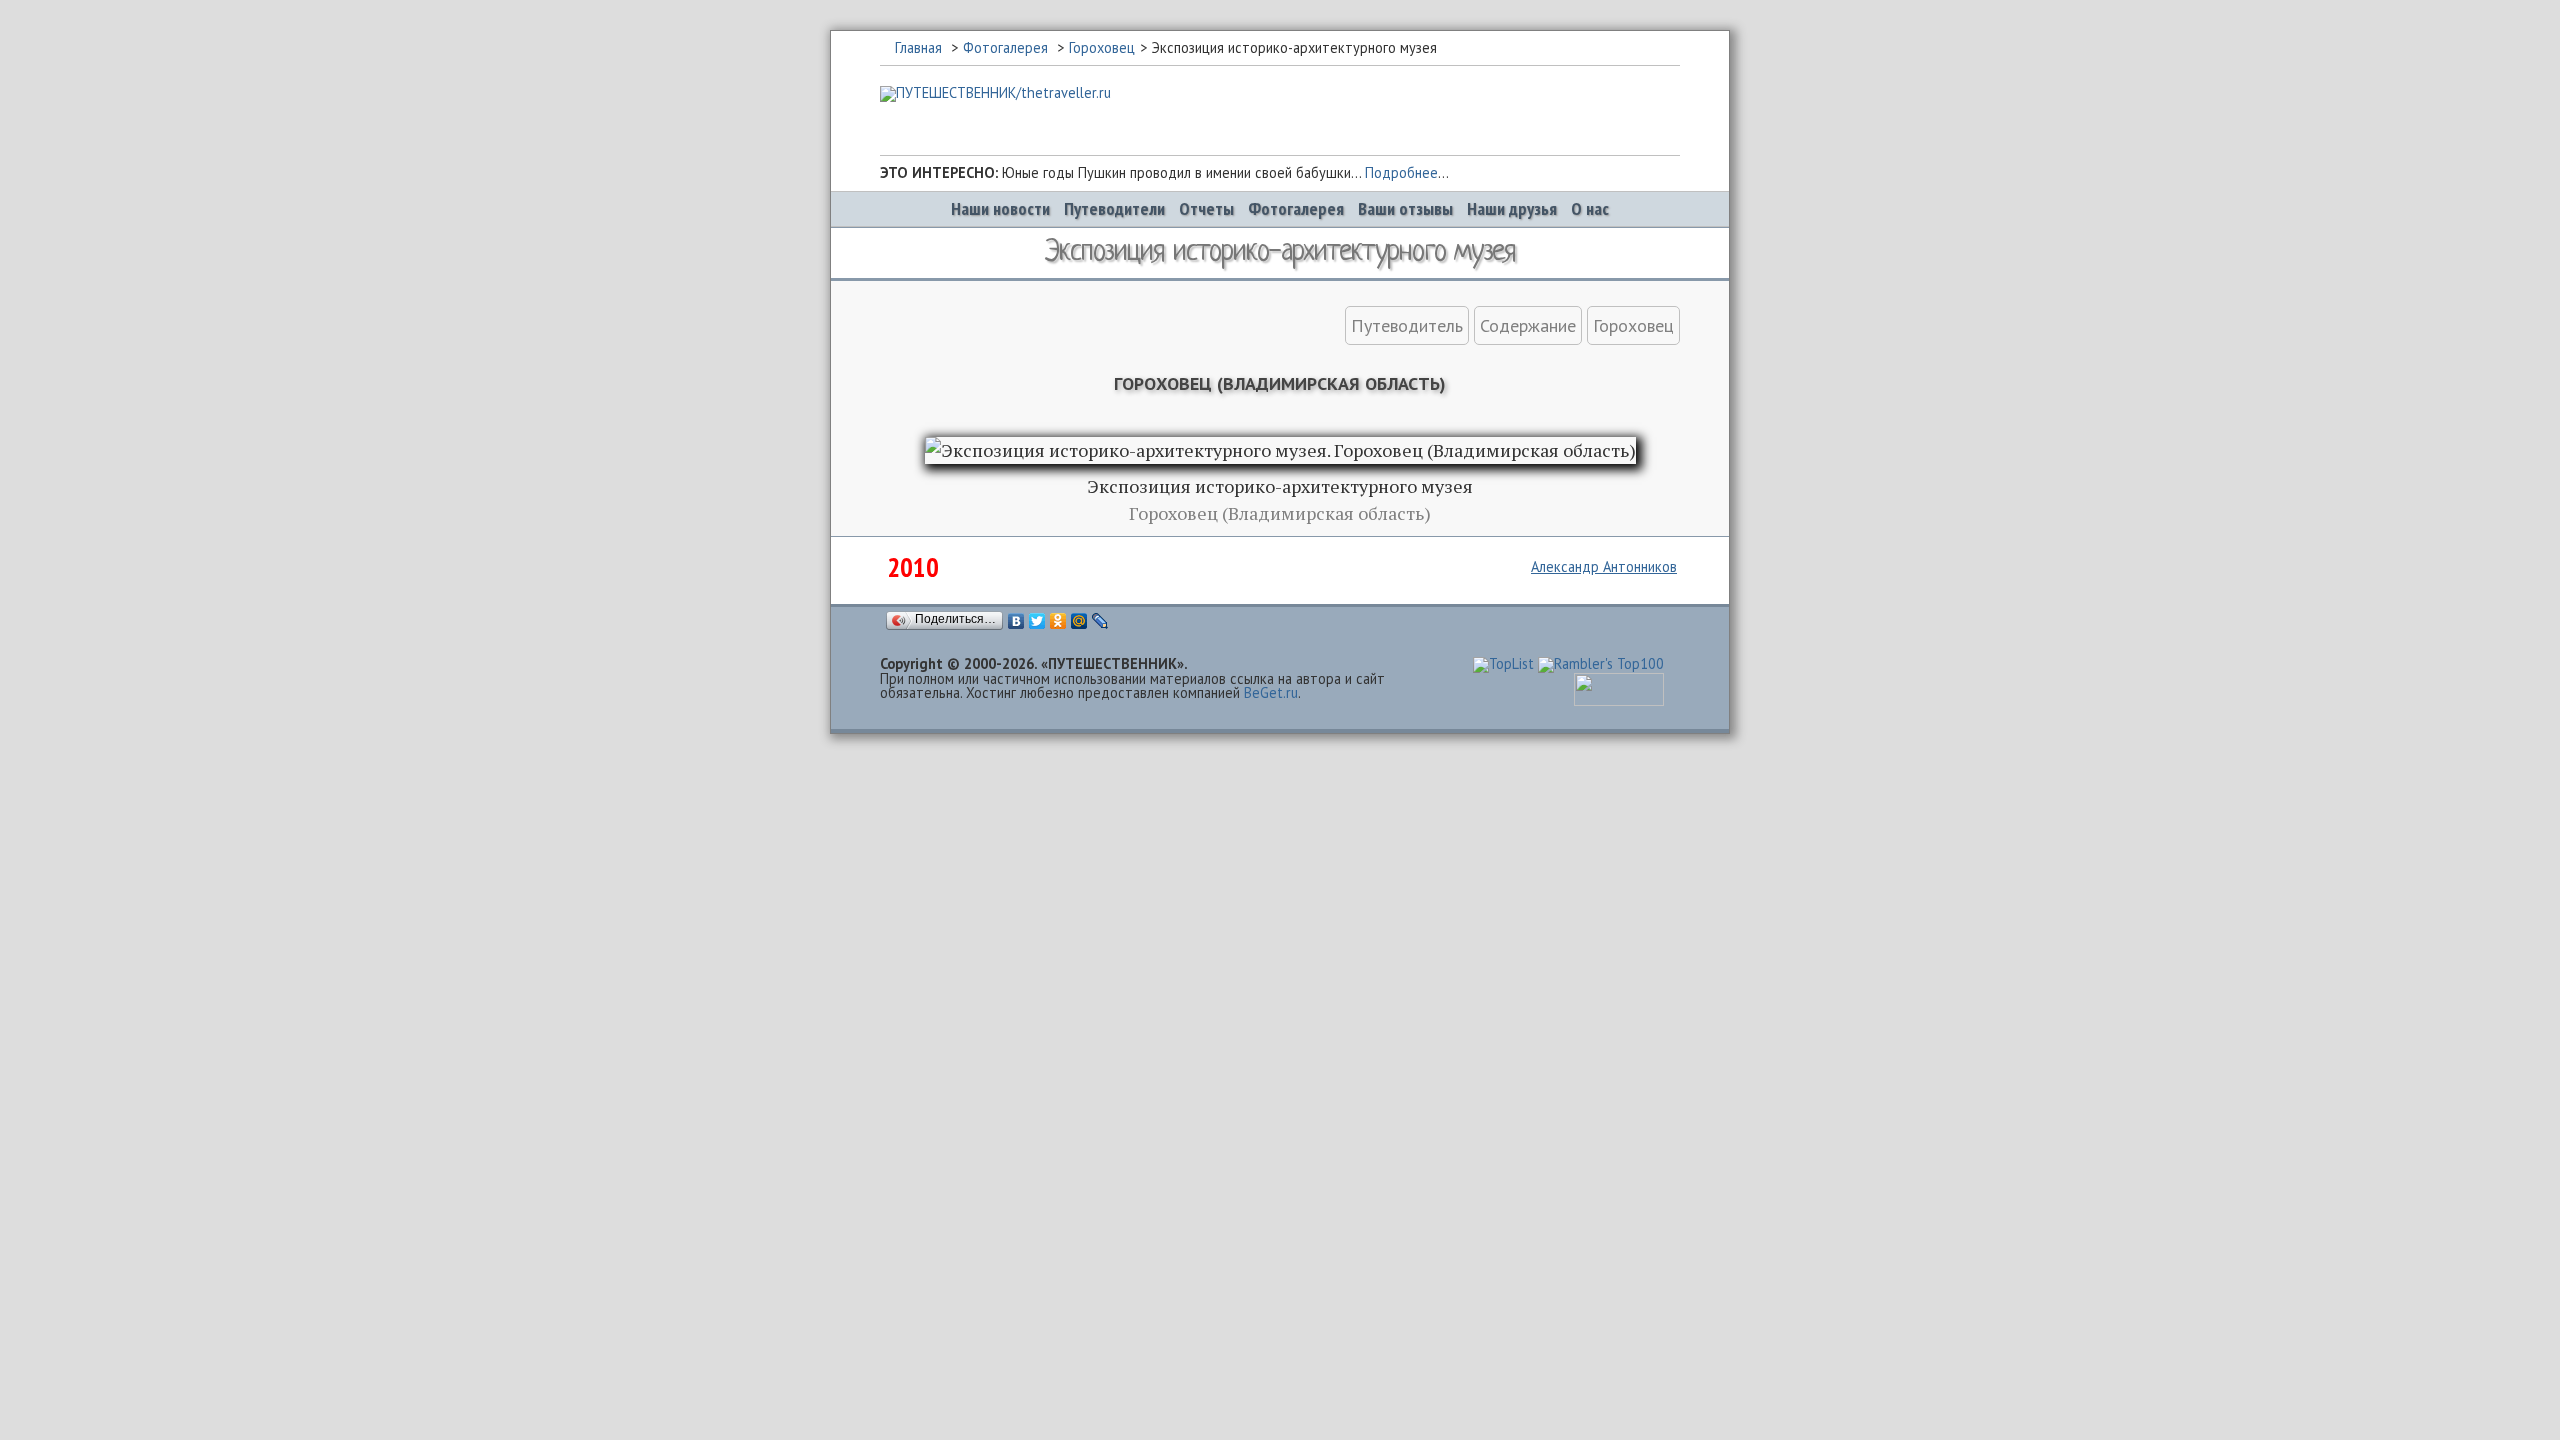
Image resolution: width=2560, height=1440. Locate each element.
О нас (1590, 208)
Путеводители (1114, 208)
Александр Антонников (1604, 566)
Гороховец (1102, 47)
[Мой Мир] (1079, 621)
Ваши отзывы (1405, 208)
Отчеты (1206, 208)
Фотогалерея (1005, 47)
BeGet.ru (1271, 692)
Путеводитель (1407, 325)
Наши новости (1000, 208)
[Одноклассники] (1058, 621)
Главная (918, 47)
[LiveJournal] (1100, 621)
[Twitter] (1037, 621)
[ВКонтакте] (1016, 621)
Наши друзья (1512, 208)
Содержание (1528, 325)
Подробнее (1401, 172)
